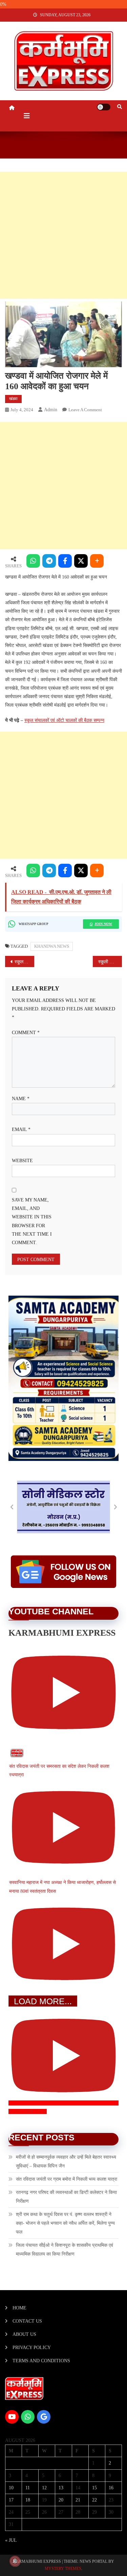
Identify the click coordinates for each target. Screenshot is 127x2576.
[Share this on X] (81, 561)
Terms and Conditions (41, 2361)
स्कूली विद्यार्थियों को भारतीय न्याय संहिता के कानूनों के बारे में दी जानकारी (110, 962)
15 (94, 2488)
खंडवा (13, 399)
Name (21, 1099)
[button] (12, 1507)
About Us (24, 2334)
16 (111, 2488)
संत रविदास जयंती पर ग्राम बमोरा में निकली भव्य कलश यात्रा (67, 2179)
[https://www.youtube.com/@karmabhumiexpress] (12, 2417)
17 (11, 2500)
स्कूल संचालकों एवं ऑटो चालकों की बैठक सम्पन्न (64, 720)
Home (19, 2308)
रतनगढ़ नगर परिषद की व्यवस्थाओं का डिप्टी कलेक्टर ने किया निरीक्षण (66, 2197)
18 (28, 2500)
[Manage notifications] (15, 2561)
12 (44, 2488)
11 (28, 2488)
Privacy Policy (32, 2348)
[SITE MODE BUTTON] (104, 107)
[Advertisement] (63, 235)
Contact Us (27, 2321)
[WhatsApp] (33, 561)
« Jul (11, 2540)
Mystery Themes (63, 2569)
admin (51, 410)
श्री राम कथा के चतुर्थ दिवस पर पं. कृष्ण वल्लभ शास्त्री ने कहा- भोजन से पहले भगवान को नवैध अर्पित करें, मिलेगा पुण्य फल (65, 2223)
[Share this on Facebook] (65, 561)
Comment (26, 1033)
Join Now (103, 924)
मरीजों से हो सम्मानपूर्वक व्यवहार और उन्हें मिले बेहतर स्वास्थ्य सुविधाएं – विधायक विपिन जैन (66, 2162)
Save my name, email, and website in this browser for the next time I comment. (32, 1221)
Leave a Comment (85, 410)
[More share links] (97, 561)
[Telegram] (49, 561)
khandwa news (52, 946)
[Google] (44, 2417)
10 (11, 2488)
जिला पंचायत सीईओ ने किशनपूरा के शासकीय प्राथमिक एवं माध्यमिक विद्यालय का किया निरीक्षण (65, 2250)
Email (21, 1129)
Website (22, 1161)
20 (61, 2500)
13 (61, 2488)
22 (94, 2500)
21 (78, 2500)
